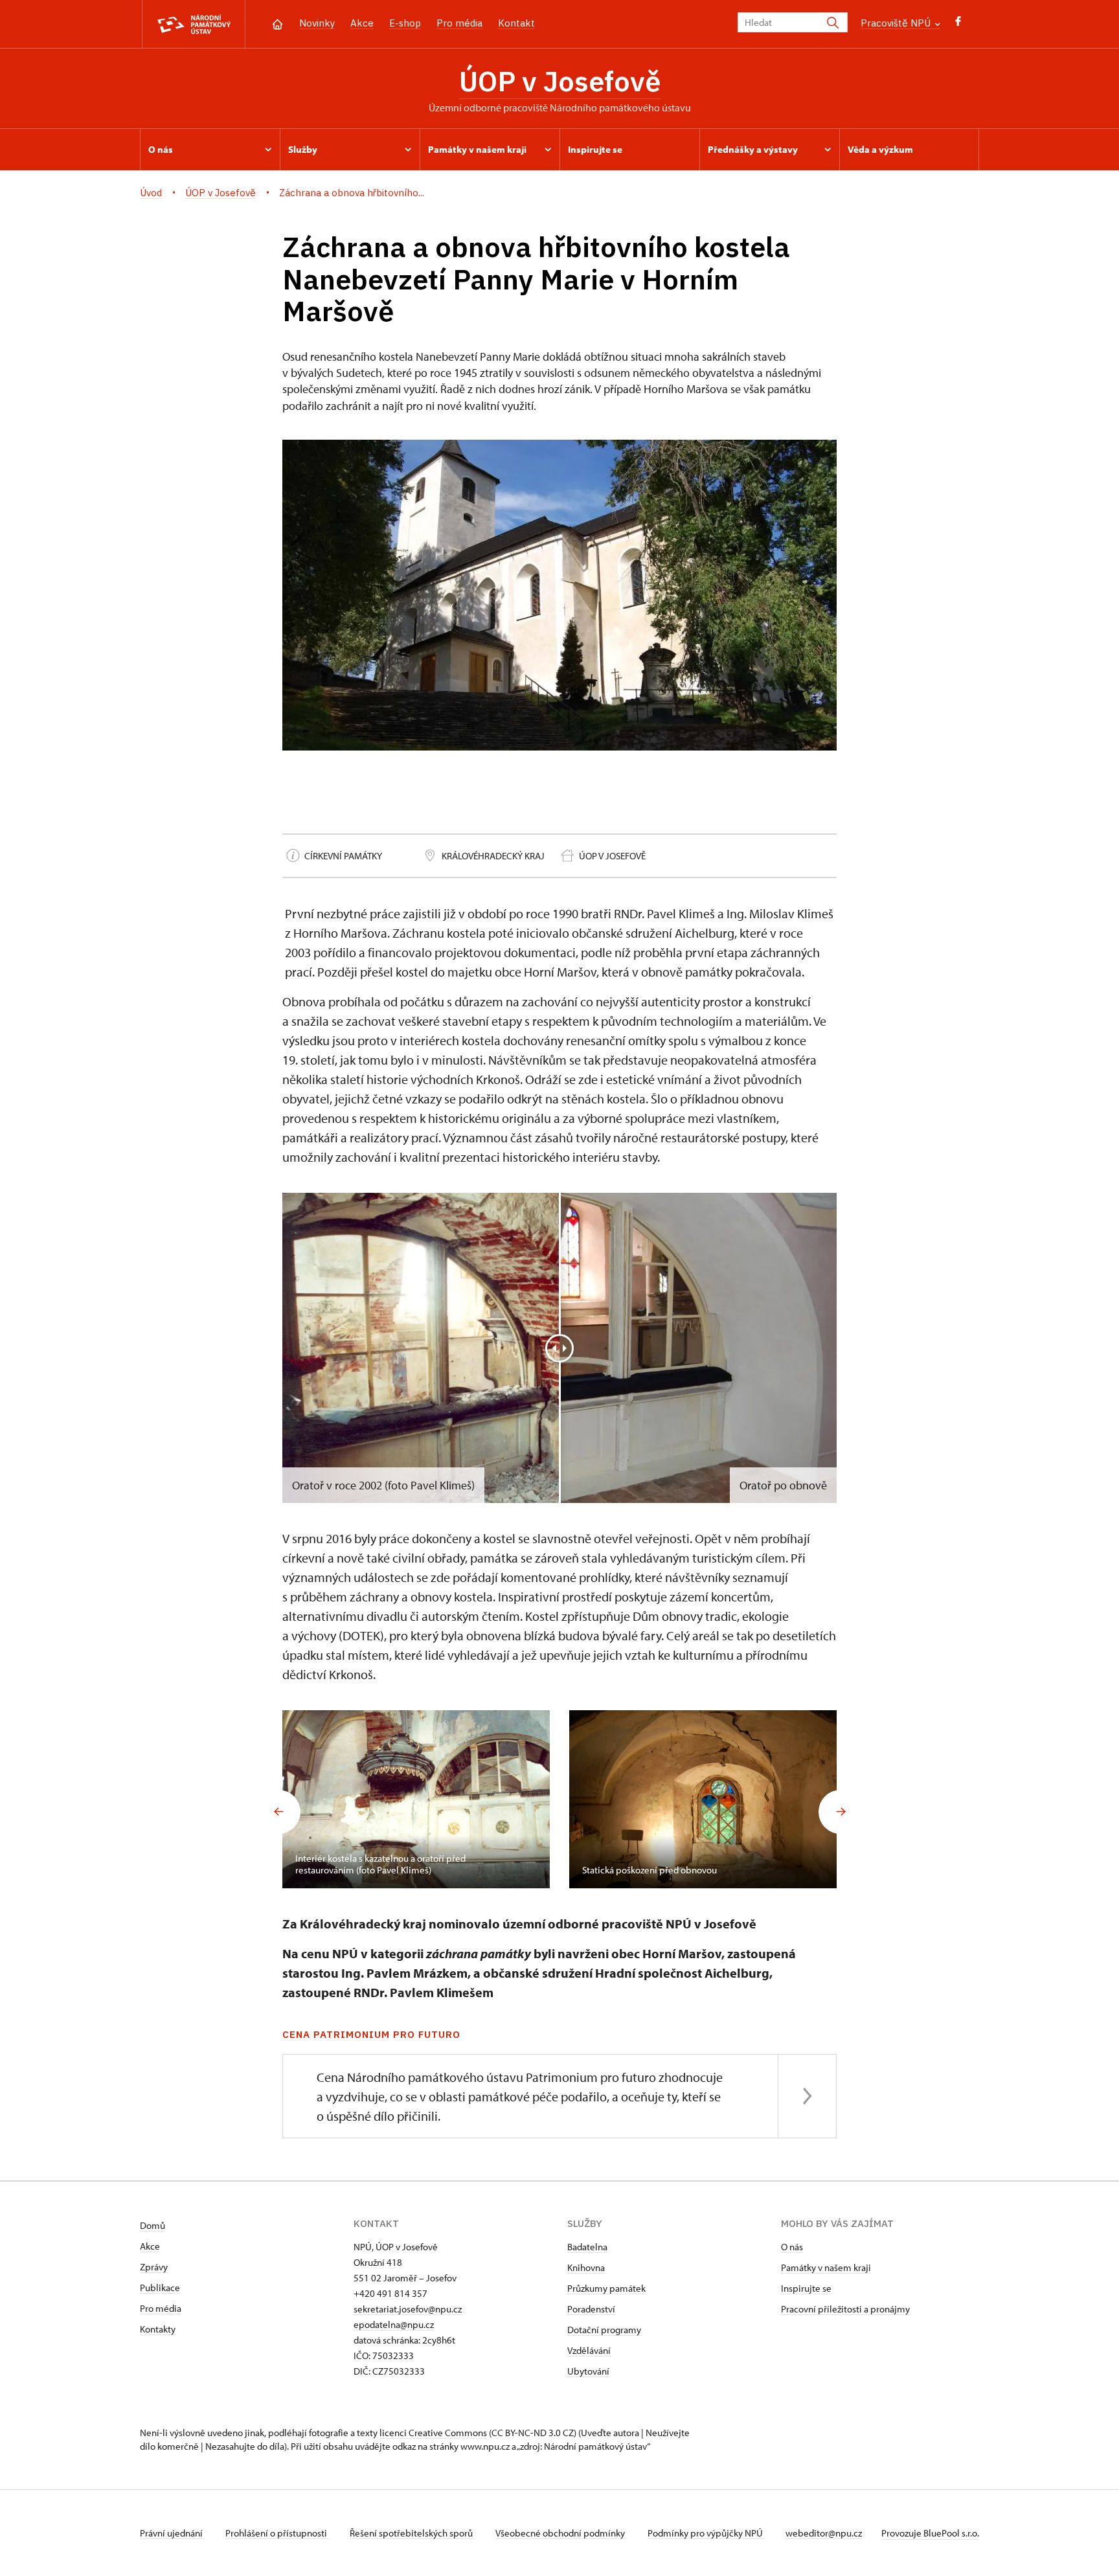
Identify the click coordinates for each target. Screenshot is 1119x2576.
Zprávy (154, 2267)
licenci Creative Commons (433, 2433)
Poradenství (591, 2309)
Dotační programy (604, 2330)
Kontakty (158, 2329)
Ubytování (588, 2371)
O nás (792, 2247)
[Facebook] (958, 24)
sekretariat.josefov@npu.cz (408, 2309)
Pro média (459, 23)
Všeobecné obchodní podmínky (561, 2533)
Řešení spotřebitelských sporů (412, 2533)
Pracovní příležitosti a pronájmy (845, 2309)
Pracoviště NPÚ (897, 23)
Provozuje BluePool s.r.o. (930, 2533)
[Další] (841, 1812)
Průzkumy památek (606, 2288)
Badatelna (587, 2247)
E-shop (405, 23)
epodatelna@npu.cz (394, 2324)
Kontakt (516, 23)
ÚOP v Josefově (560, 81)
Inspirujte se (806, 2288)
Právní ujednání (172, 2533)
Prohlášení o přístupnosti (277, 2533)
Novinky (317, 23)
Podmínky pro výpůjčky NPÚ (706, 2533)
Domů (153, 2225)
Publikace (160, 2288)
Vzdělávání (589, 2350)
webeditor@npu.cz (824, 2533)
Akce (362, 23)
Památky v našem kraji (826, 2267)
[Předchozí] (278, 1812)
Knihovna (586, 2267)
